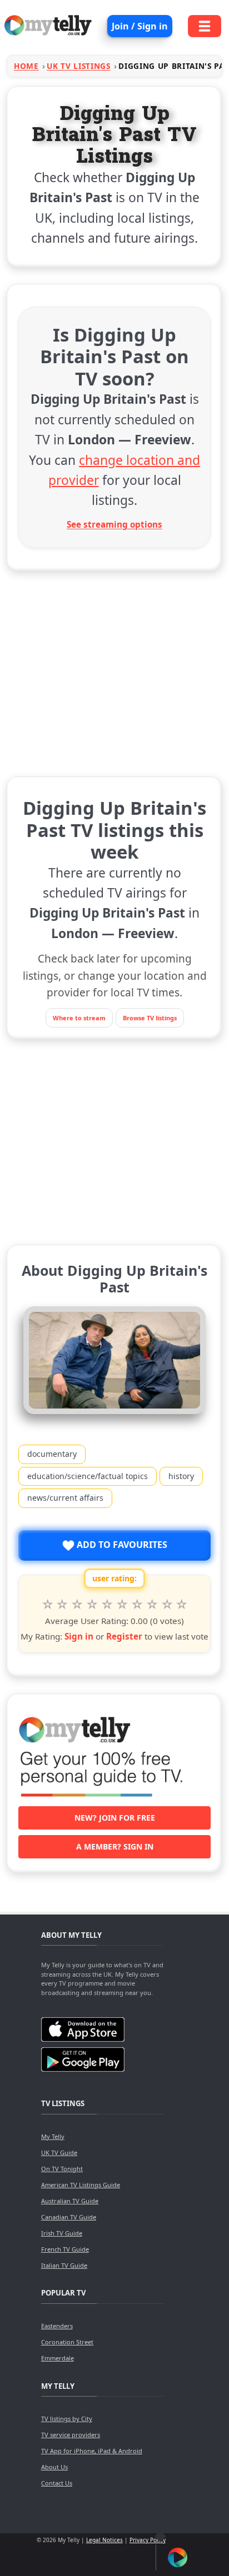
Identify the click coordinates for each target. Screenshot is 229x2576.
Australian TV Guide (70, 2201)
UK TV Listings (79, 66)
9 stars (167, 1605)
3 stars (77, 1605)
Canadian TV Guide (69, 2217)
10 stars (182, 1605)
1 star (48, 1605)
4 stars (92, 1605)
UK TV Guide (59, 2152)
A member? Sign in (115, 1846)
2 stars (63, 1605)
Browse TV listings (150, 1018)
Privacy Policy (148, 2540)
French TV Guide (65, 2249)
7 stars (137, 1605)
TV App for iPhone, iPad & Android (92, 2451)
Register (124, 1636)
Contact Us (57, 2483)
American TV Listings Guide (81, 2185)
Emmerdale (58, 2358)
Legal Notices (104, 2540)
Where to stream (79, 1018)
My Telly (53, 2136)
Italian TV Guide (64, 2265)
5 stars (107, 1605)
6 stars (122, 1605)
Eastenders (57, 2326)
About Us (54, 2467)
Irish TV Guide (62, 2233)
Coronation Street (67, 2342)
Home (26, 66)
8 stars (152, 1605)
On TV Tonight (62, 2169)
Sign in (79, 1636)
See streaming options (114, 524)
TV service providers (71, 2435)
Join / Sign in (140, 26)
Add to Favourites (121, 1545)
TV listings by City (67, 2419)
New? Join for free (115, 1818)
